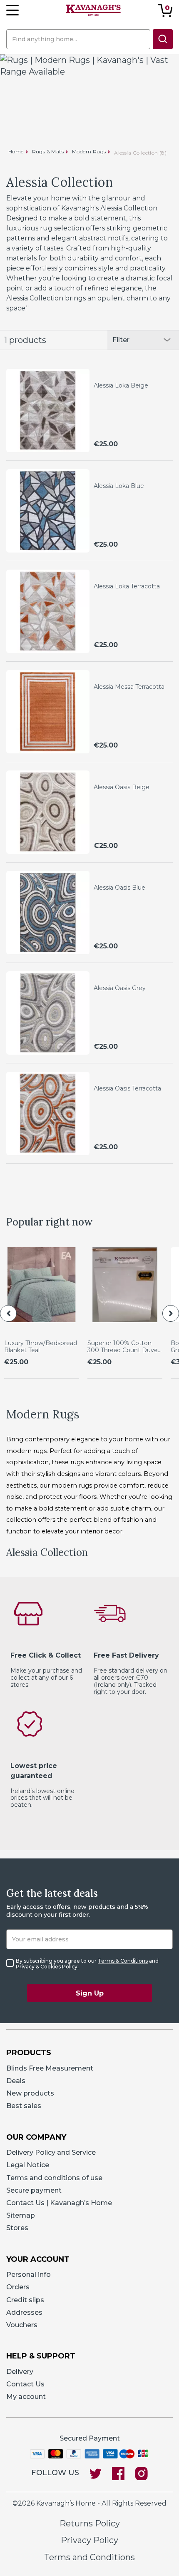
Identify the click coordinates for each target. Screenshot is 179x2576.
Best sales (24, 2106)
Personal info (29, 2275)
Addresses (24, 2312)
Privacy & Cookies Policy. (47, 1967)
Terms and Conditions (89, 2557)
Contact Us (25, 2384)
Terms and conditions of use (54, 2178)
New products (30, 2093)
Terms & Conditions (123, 1961)
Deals (16, 2081)
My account (26, 2397)
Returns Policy (90, 2523)
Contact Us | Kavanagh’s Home (59, 2203)
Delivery (20, 2372)
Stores (17, 2228)
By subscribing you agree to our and (87, 1964)
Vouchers (22, 2325)
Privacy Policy (89, 2540)
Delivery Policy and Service (51, 2152)
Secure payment (34, 2190)
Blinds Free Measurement (50, 2068)
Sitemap (21, 2215)
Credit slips (25, 2300)
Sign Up (90, 1993)
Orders (18, 2287)
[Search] (163, 39)
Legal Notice (28, 2165)
